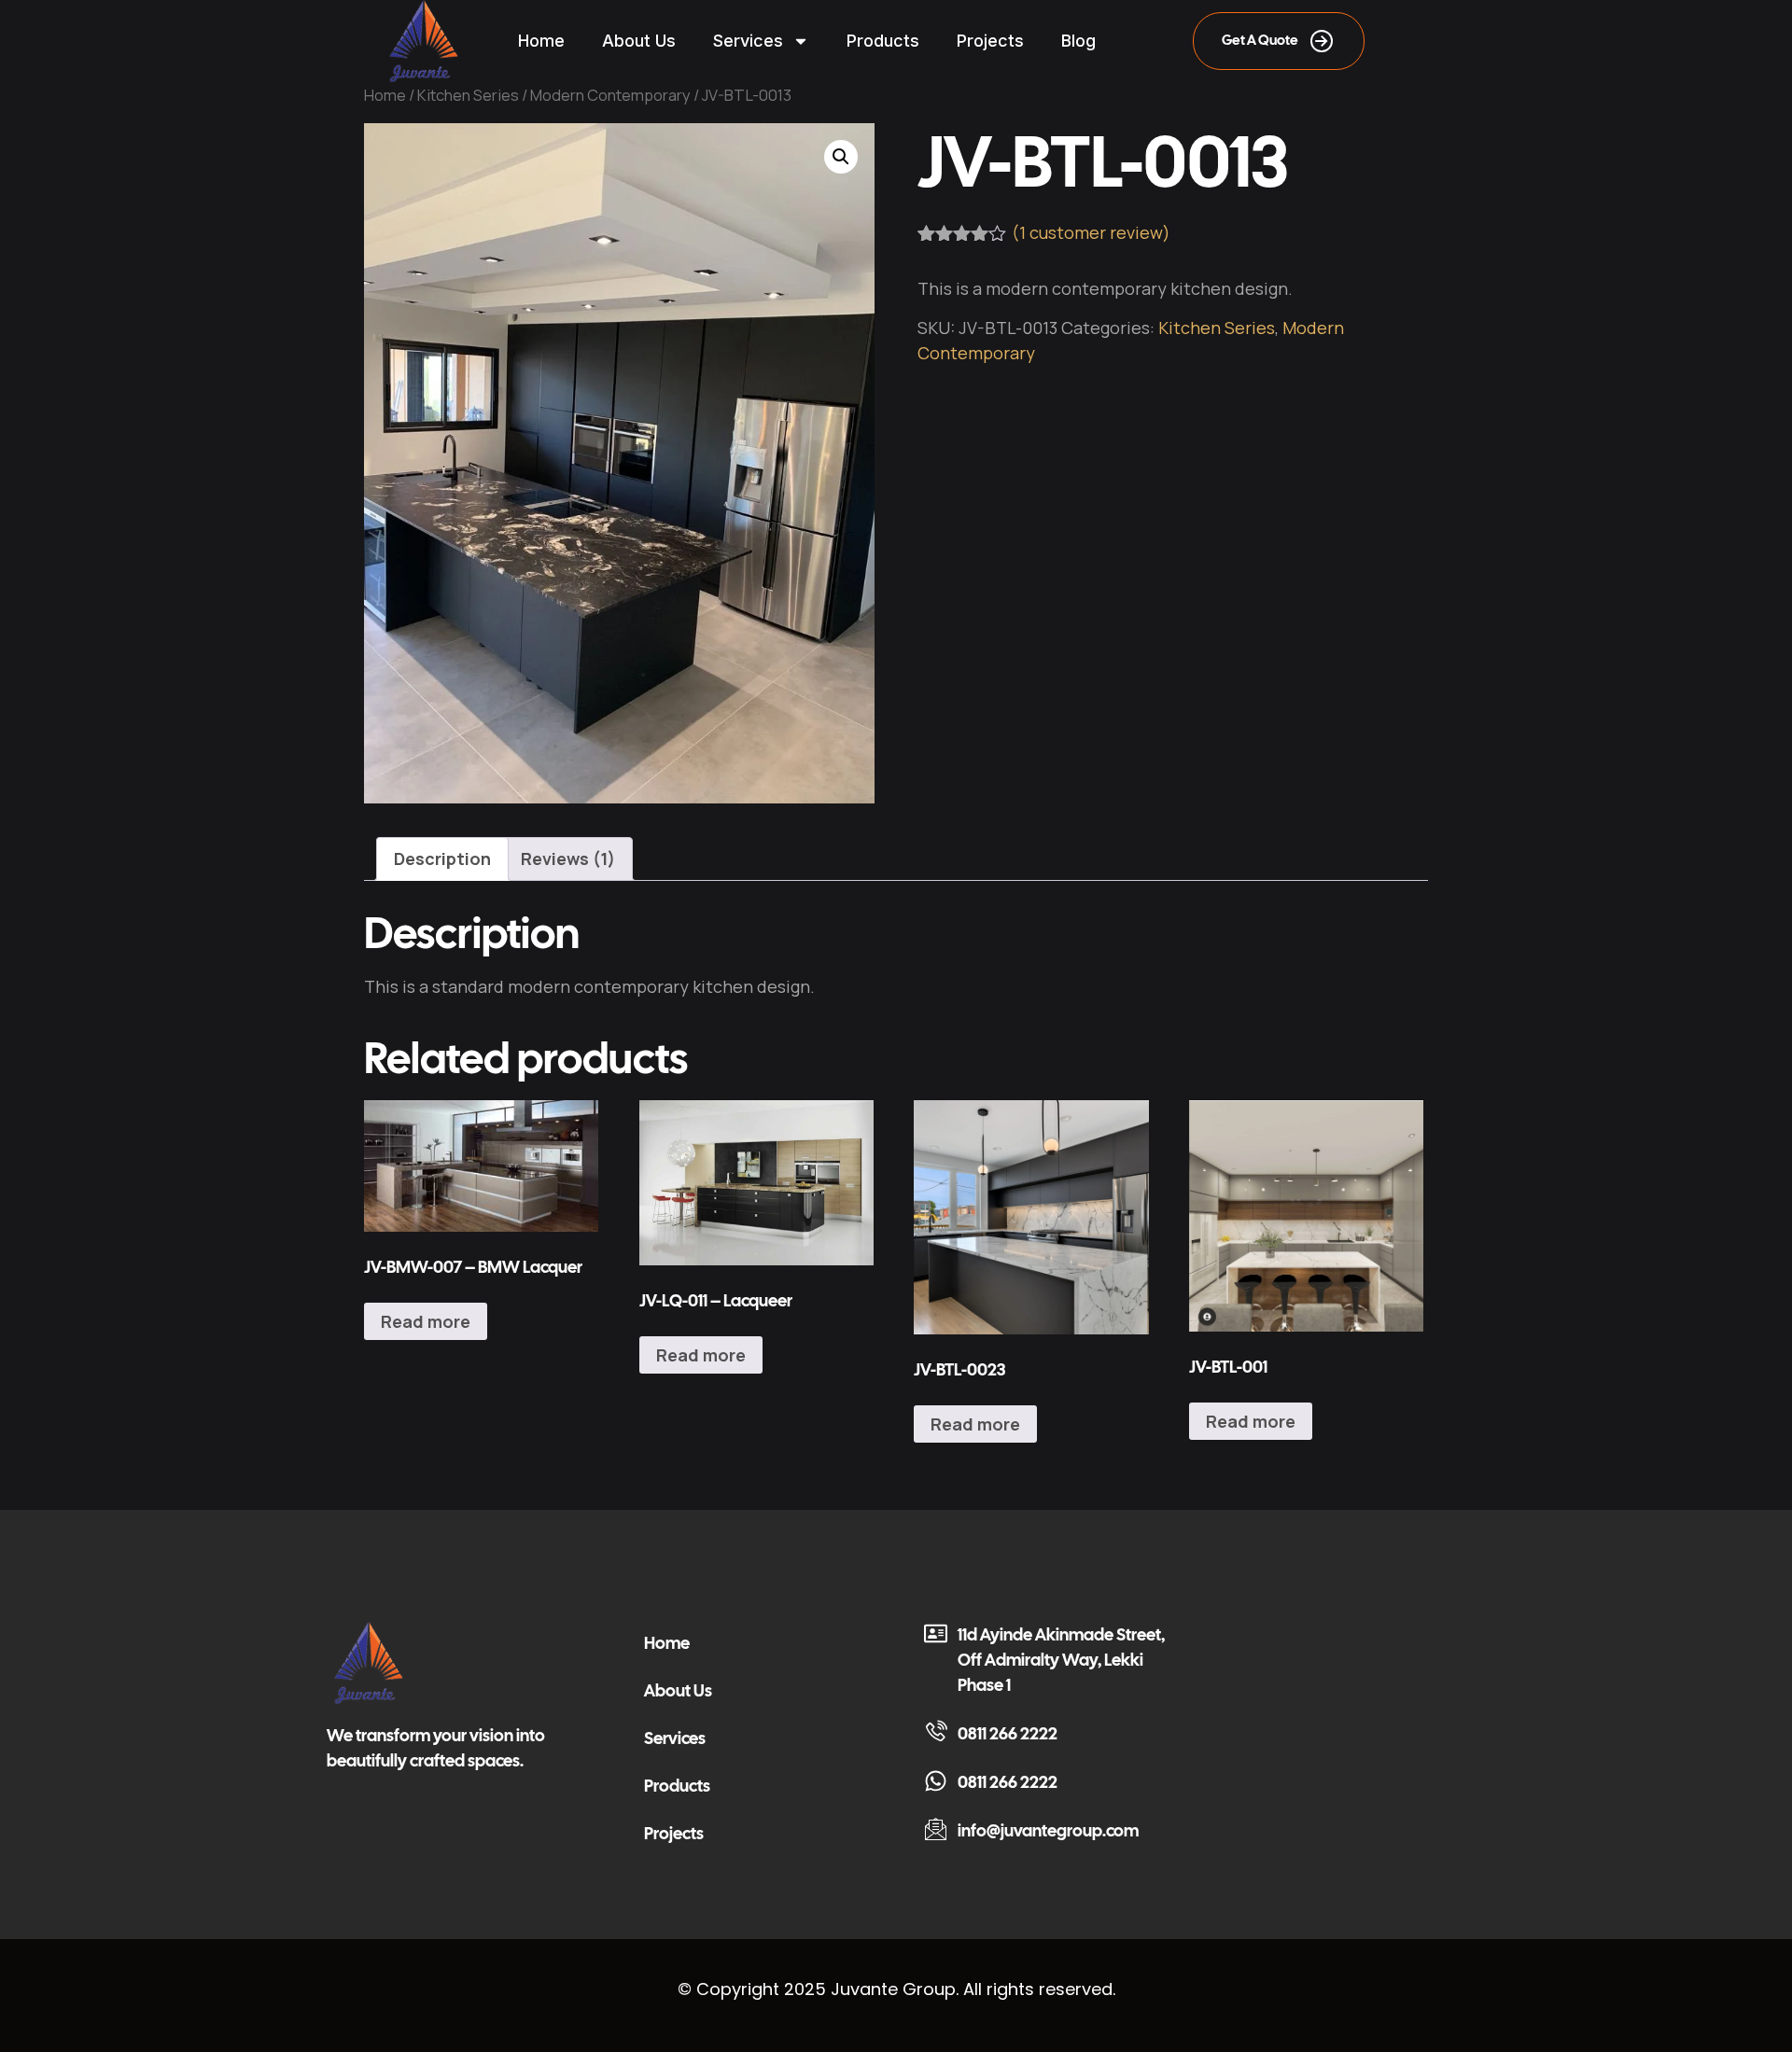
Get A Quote (1260, 40)
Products (883, 41)
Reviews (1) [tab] (568, 858)
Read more (426, 1321)
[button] (841, 157)
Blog (1078, 41)
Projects (990, 41)
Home (541, 41)
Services (748, 41)
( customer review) (1091, 232)
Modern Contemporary (610, 95)
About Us (639, 41)
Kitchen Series (468, 95)
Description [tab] (442, 858)
